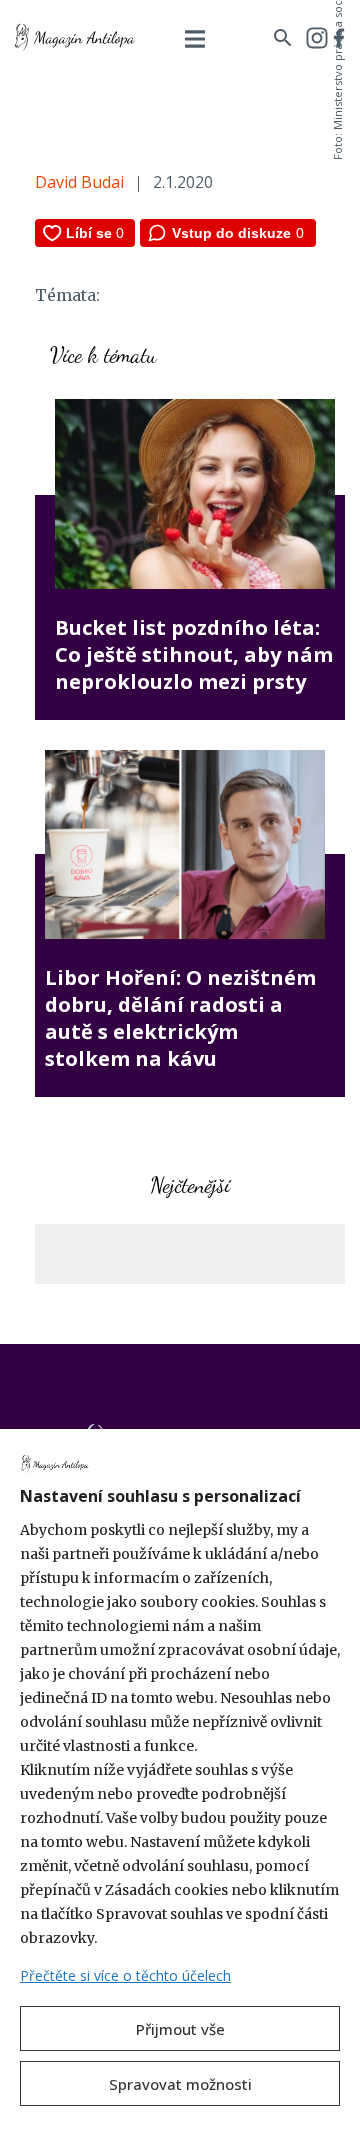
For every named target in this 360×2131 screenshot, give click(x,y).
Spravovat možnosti (180, 2084)
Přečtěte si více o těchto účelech (125, 1975)
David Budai (79, 182)
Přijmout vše (180, 2029)
